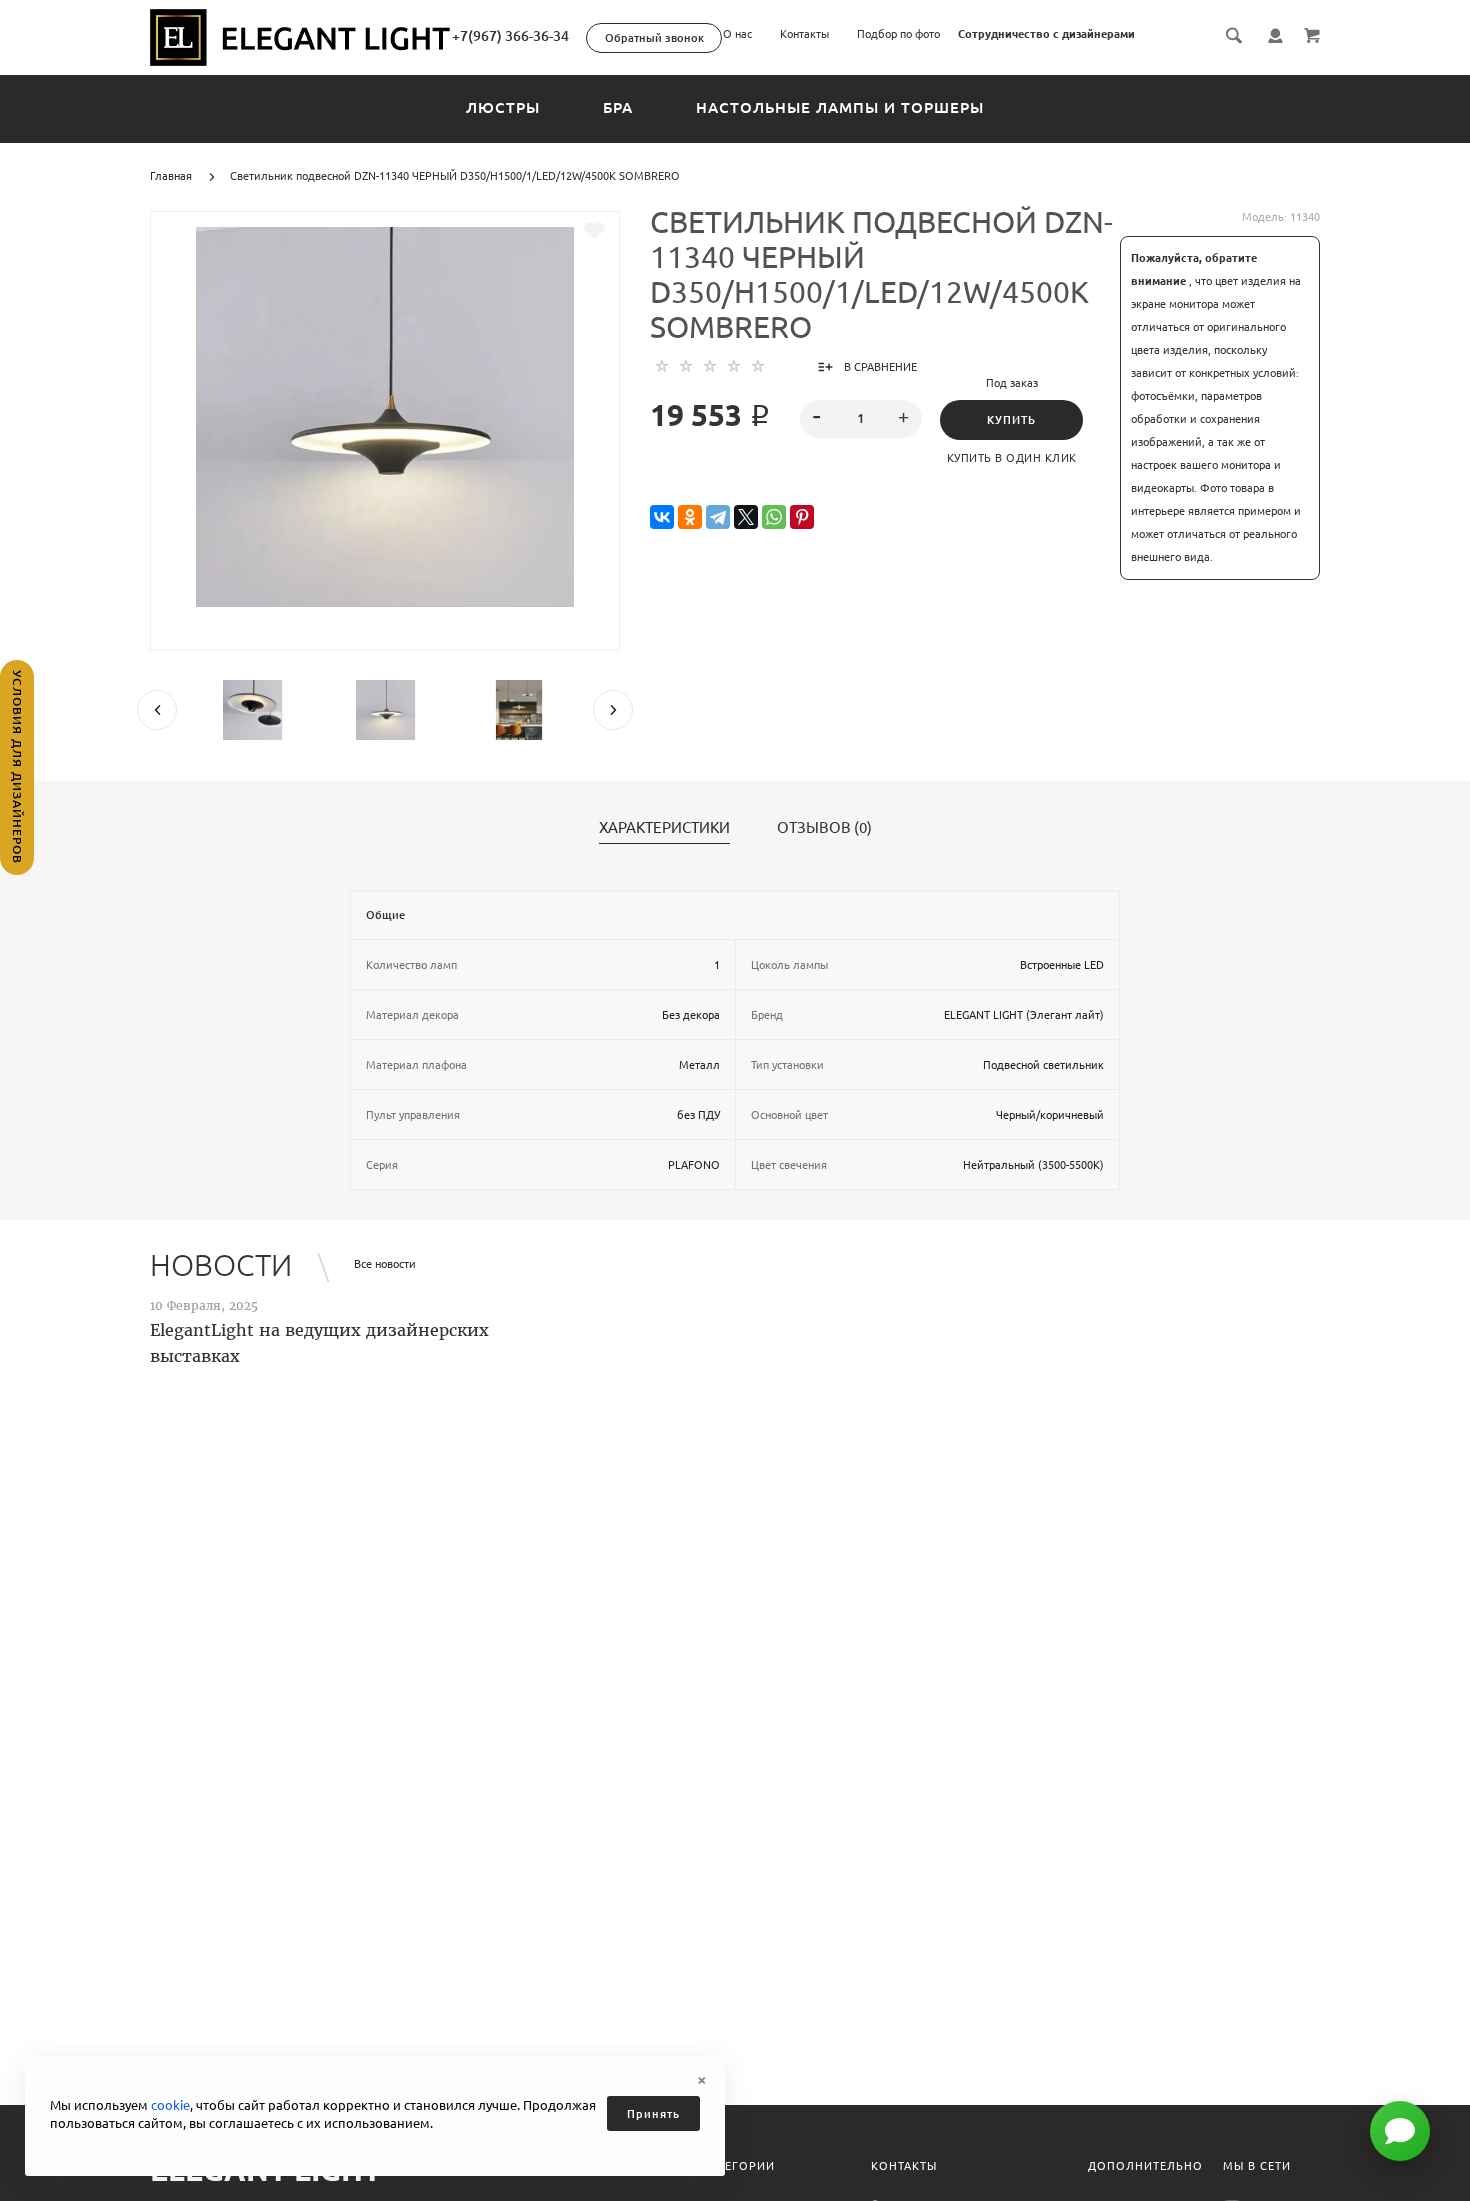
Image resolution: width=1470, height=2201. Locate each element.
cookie (170, 2105)
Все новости (385, 1264)
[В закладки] (594, 231)
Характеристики (664, 828)
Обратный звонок (654, 38)
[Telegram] (718, 517)
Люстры (503, 107)
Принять (653, 2114)
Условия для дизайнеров (17, 767)
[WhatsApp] (774, 517)
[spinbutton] (861, 419)
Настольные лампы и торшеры (840, 107)
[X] (746, 517)
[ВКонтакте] (662, 517)
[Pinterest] (802, 517)
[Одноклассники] (690, 517)
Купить (1011, 420)
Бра (618, 107)
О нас (737, 34)
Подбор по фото (898, 34)
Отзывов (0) (824, 828)
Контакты (804, 34)
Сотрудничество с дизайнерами (1046, 34)
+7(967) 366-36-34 (510, 36)
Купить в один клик (1012, 458)
